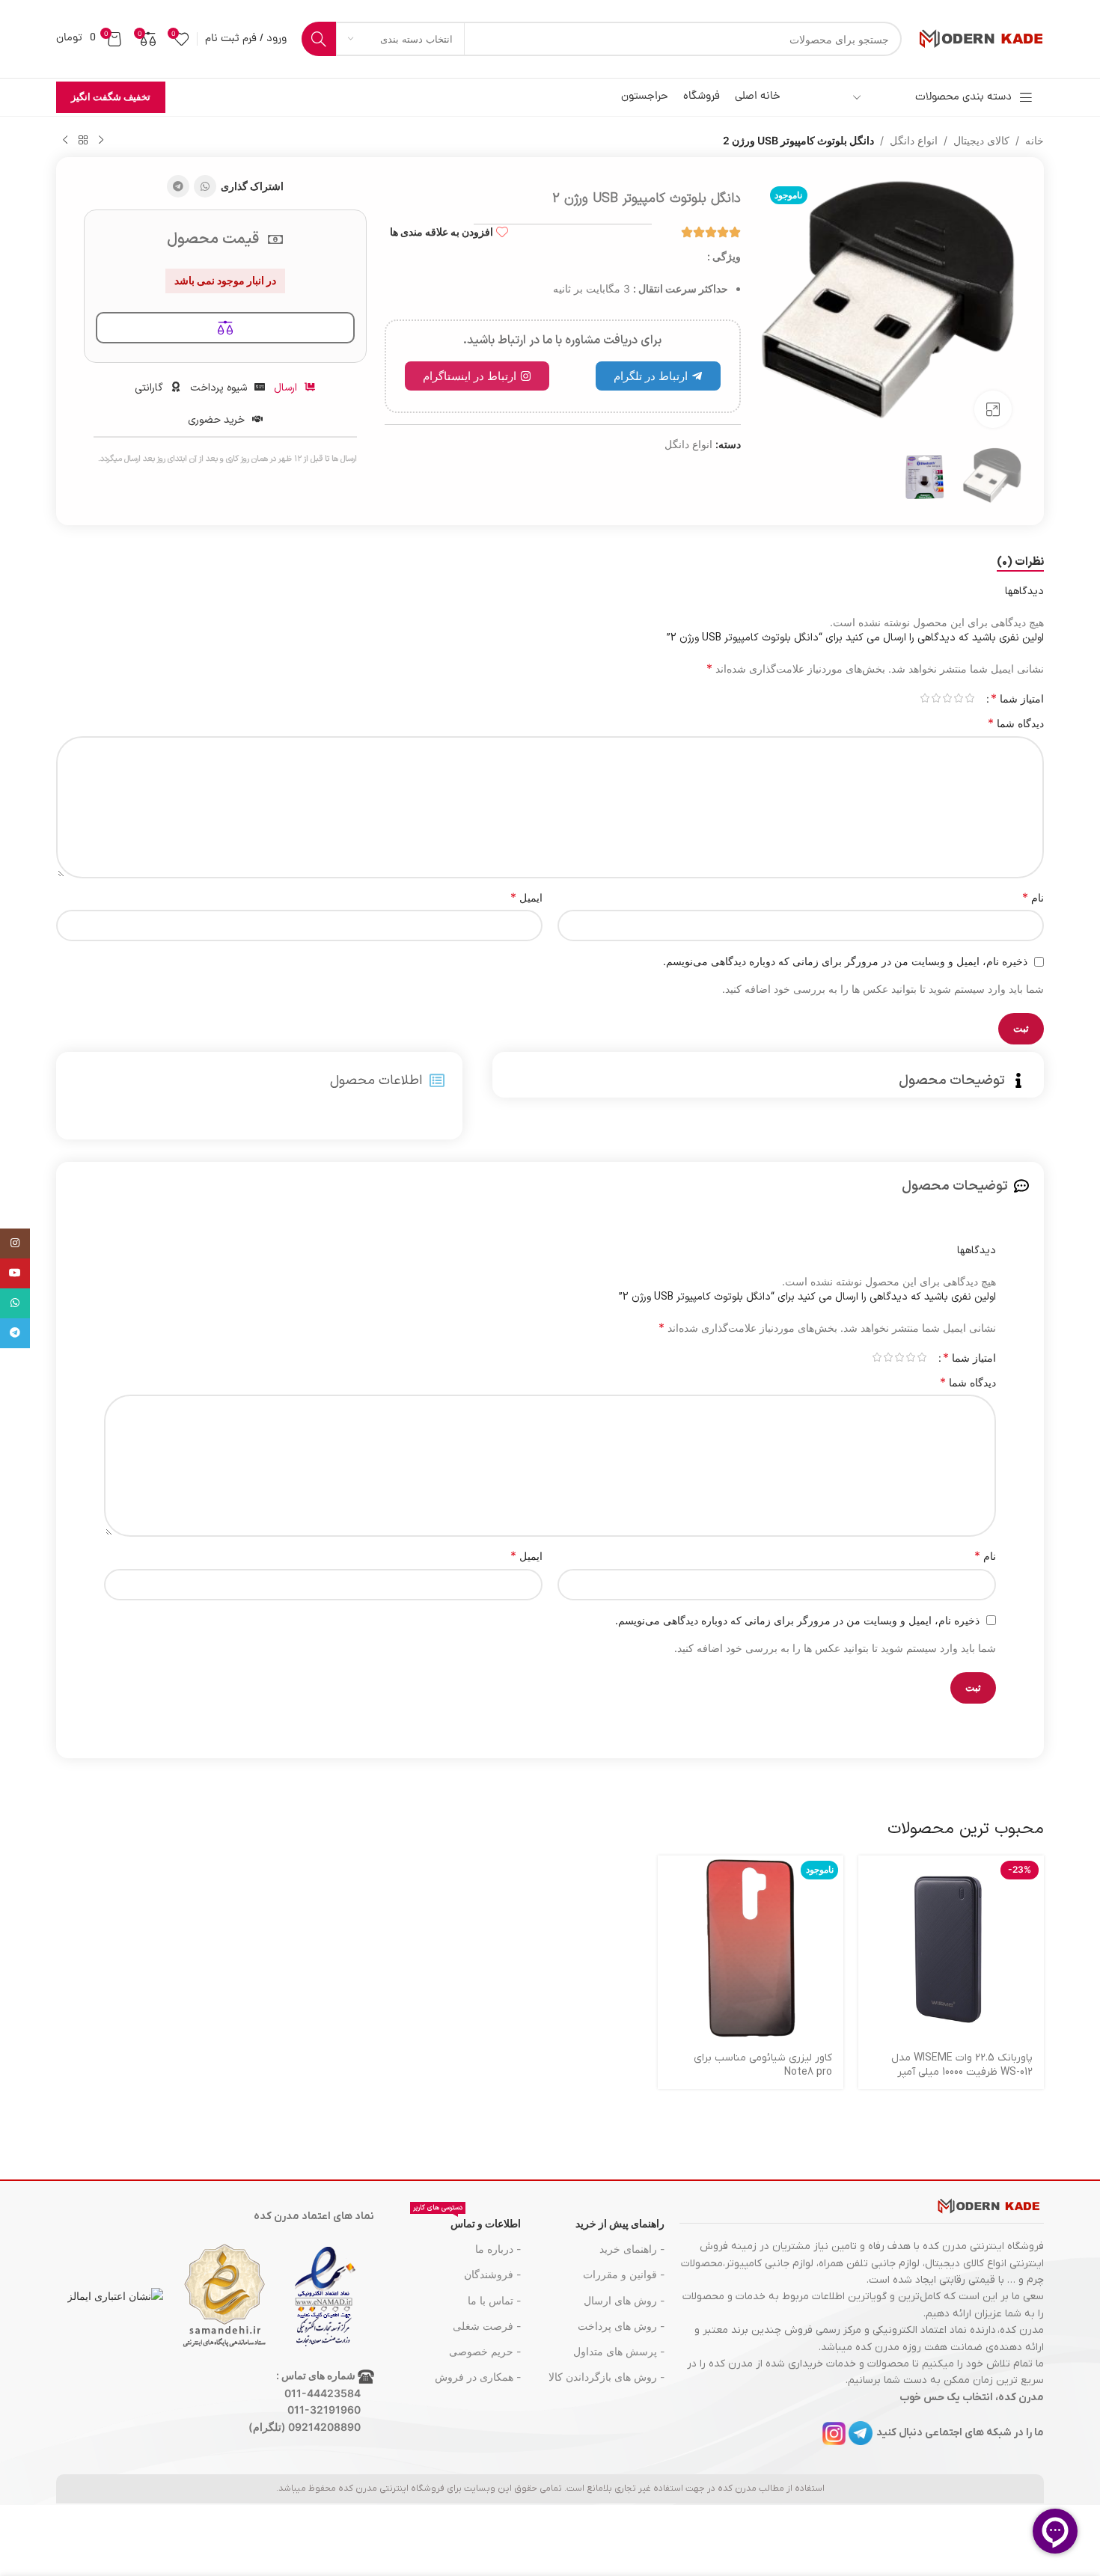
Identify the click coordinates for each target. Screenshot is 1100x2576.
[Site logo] (980, 38)
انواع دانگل (914, 140)
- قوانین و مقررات (624, 2274)
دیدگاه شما (1016, 723)
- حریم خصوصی (485, 2351)
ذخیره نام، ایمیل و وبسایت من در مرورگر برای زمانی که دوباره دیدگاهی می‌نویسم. (845, 961)
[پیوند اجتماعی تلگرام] (178, 186)
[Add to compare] (225, 328)
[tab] (1020, 563)
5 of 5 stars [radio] (925, 698)
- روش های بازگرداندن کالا (606, 2377)
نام (1033, 897)
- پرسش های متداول (619, 2351)
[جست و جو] (319, 39)
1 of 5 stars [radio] (969, 698)
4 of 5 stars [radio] (936, 698)
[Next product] (65, 141)
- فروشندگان (492, 2274)
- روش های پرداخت (621, 2326)
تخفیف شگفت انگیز (111, 97)
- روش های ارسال (624, 2300)
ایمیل (526, 897)
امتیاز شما (1017, 698)
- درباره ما (498, 2249)
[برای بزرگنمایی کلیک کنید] (993, 409)
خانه (1035, 140)
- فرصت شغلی (487, 2326)
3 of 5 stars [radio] (947, 698)
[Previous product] (101, 141)
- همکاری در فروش (478, 2377)
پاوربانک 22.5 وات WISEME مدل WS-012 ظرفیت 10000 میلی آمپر (962, 2065)
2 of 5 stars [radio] (958, 698)
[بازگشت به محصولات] (83, 141)
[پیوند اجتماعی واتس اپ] (205, 186)
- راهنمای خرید (632, 2249)
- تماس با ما (494, 2300)
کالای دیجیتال (981, 140)
